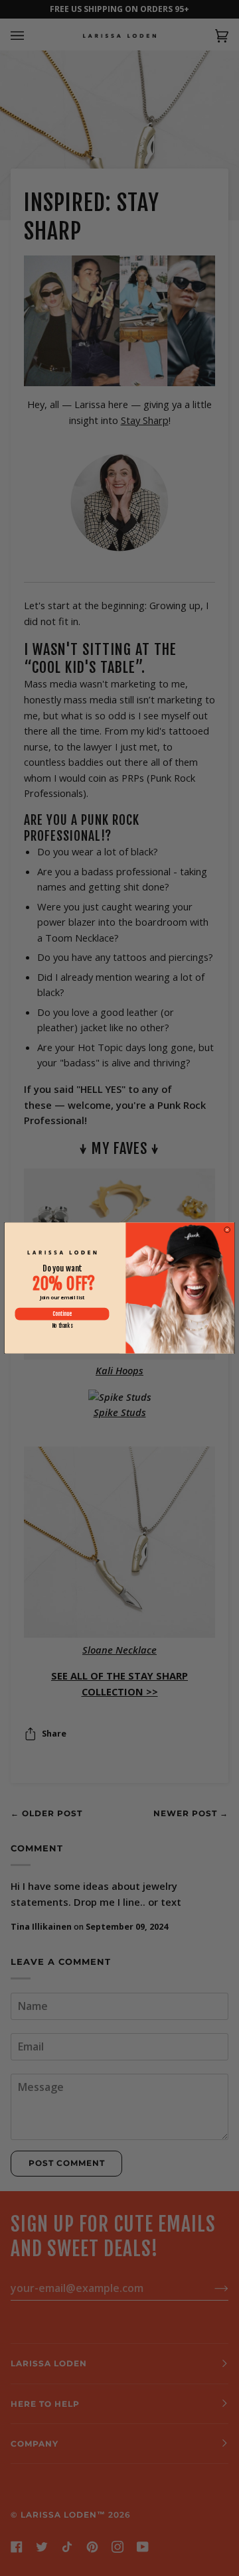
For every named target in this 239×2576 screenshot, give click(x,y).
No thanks (62, 1326)
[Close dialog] (227, 1230)
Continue (62, 1314)
